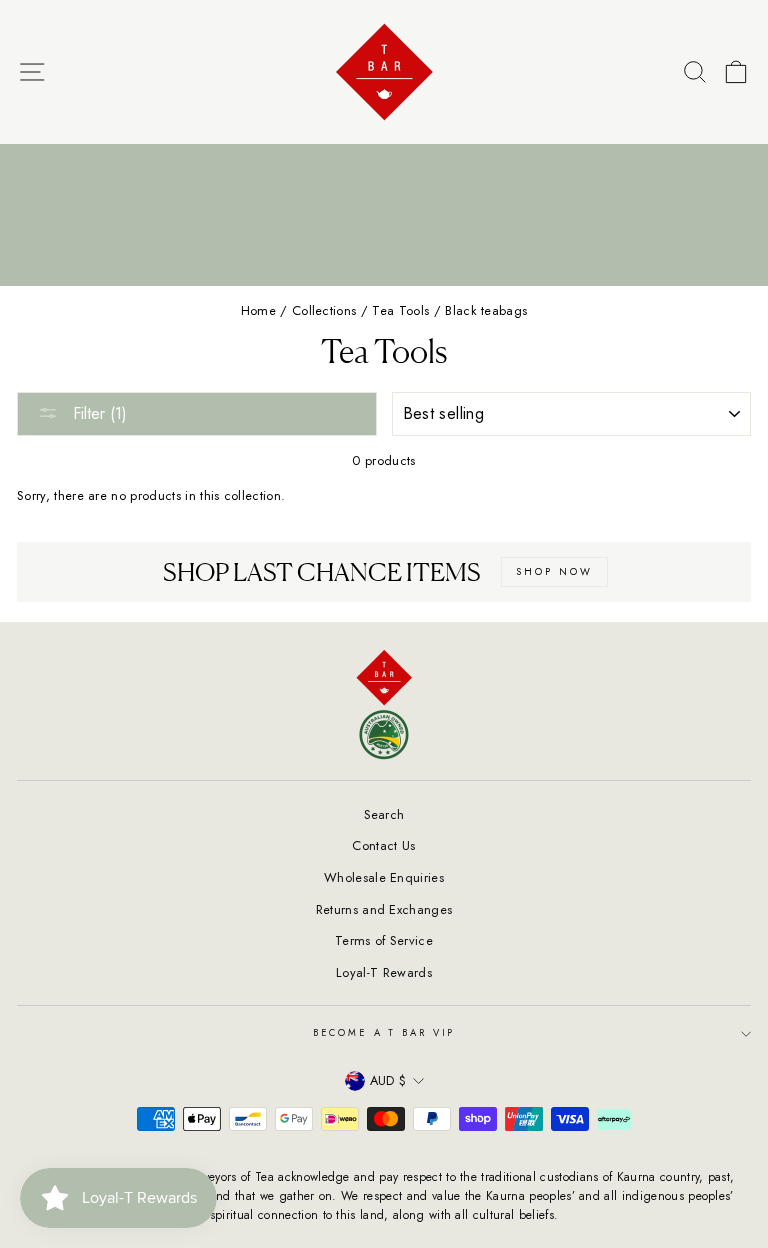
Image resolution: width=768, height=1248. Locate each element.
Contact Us (383, 845)
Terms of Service (384, 940)
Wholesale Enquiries (384, 877)
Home (258, 310)
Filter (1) (97, 413)
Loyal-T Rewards (384, 972)
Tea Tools (400, 310)
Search (384, 814)
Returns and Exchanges (384, 909)
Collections (324, 310)
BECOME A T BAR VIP (384, 1033)
